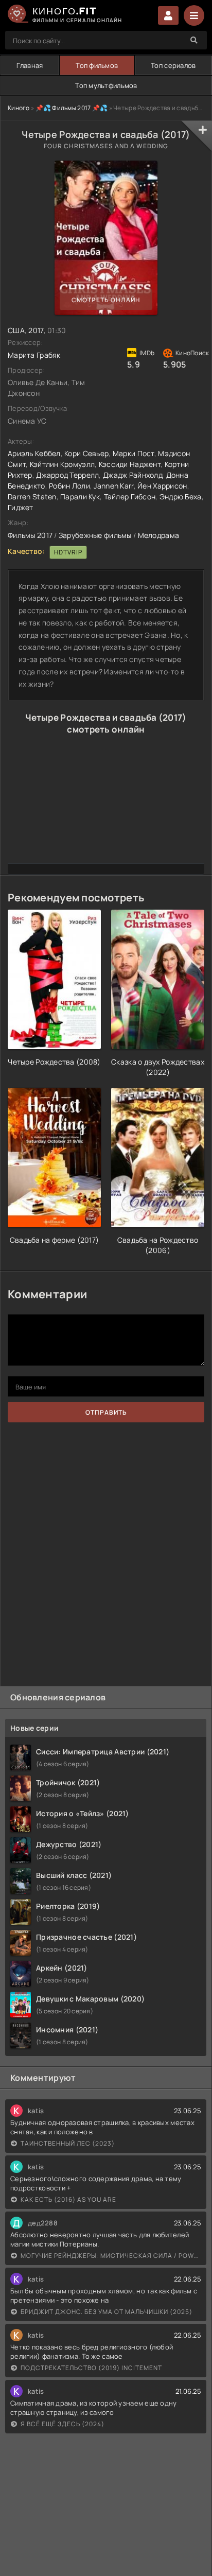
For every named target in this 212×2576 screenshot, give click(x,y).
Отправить (106, 1412)
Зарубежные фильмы (95, 535)
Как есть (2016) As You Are (68, 2199)
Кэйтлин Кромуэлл (62, 464)
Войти (168, 15)
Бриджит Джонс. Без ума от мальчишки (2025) (107, 2312)
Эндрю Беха (181, 497)
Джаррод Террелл (67, 475)
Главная (30, 65)
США (16, 330)
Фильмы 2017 (30, 535)
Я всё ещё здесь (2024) (63, 2424)
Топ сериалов (173, 65)
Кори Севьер (86, 453)
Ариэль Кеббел (34, 453)
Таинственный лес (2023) (68, 2143)
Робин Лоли (69, 486)
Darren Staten (32, 497)
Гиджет (21, 507)
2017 (36, 330)
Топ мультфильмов (106, 85)
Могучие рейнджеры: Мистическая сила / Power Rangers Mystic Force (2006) (111, 2256)
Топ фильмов (97, 65)
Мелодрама (159, 535)
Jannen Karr (113, 486)
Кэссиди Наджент (130, 464)
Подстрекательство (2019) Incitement (91, 2368)
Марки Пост (134, 453)
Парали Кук (80, 497)
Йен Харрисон (162, 486)
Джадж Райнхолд (132, 475)
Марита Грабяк (34, 355)
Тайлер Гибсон (130, 497)
